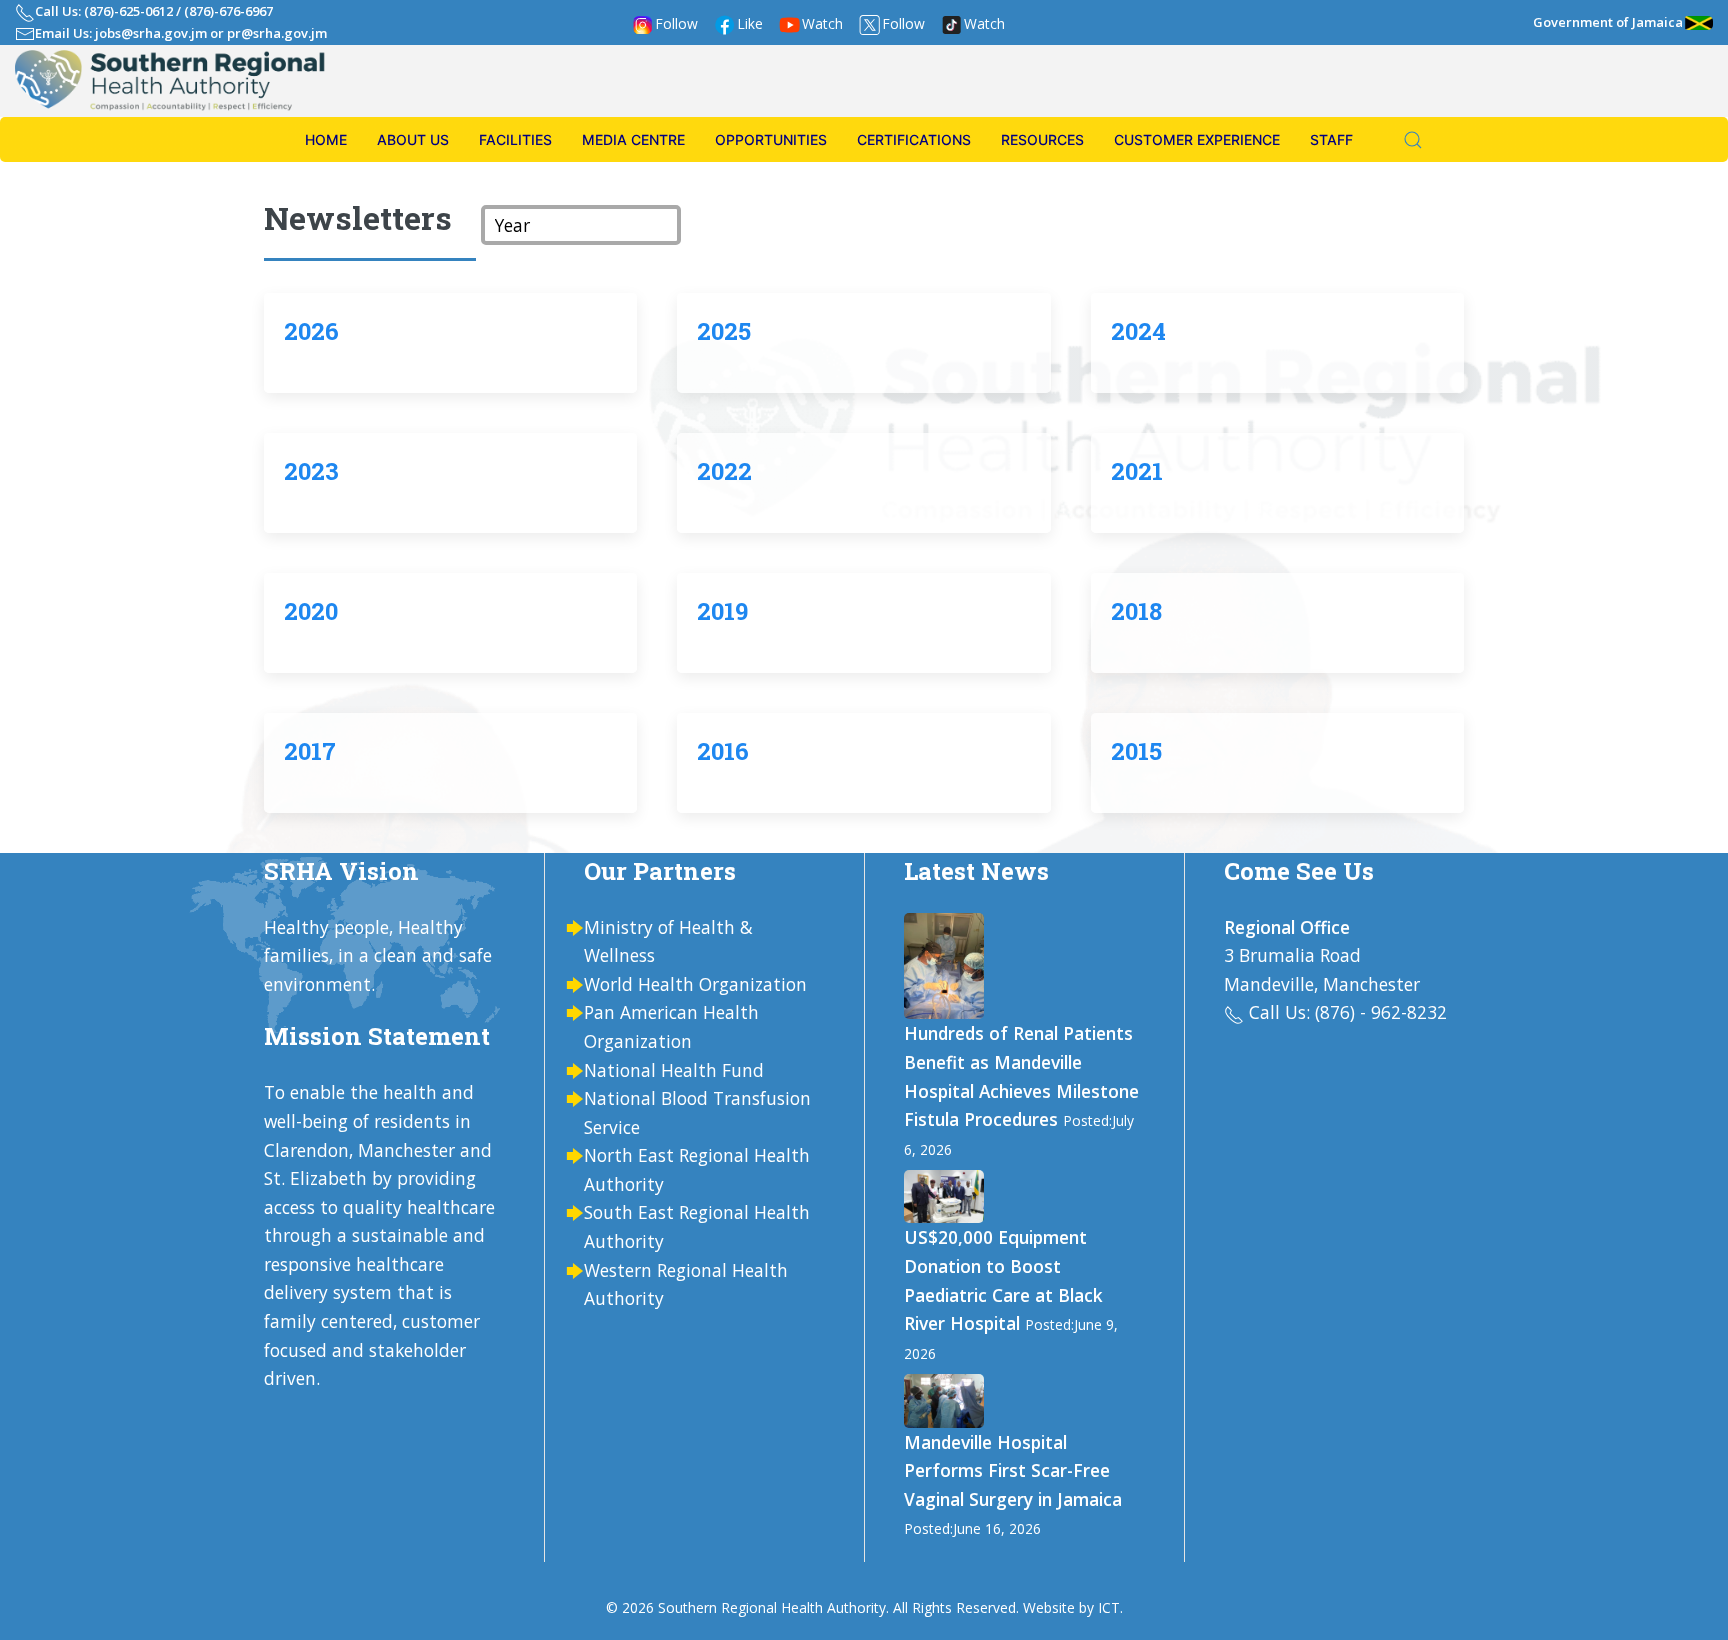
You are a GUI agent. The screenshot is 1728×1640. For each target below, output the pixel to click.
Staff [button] (1331, 139)
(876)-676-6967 (228, 11)
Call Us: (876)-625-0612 (104, 11)
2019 (722, 611)
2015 (1136, 751)
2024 (1138, 331)
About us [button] (413, 139)
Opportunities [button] (771, 139)
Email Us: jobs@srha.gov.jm (121, 33)
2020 (311, 611)
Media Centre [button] (633, 139)
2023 (311, 471)
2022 (724, 471)
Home (326, 139)
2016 (723, 751)
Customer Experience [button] (1197, 139)
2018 (1136, 611)
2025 (724, 331)
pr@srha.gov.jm (277, 33)
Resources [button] (1042, 139)
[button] (1403, 140)
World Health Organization (695, 984)
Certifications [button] (914, 139)
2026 (311, 331)
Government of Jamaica (1608, 22)
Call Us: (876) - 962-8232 (1348, 1012)
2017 (310, 751)
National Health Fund (674, 1070)
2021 (1137, 471)
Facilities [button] (515, 139)
